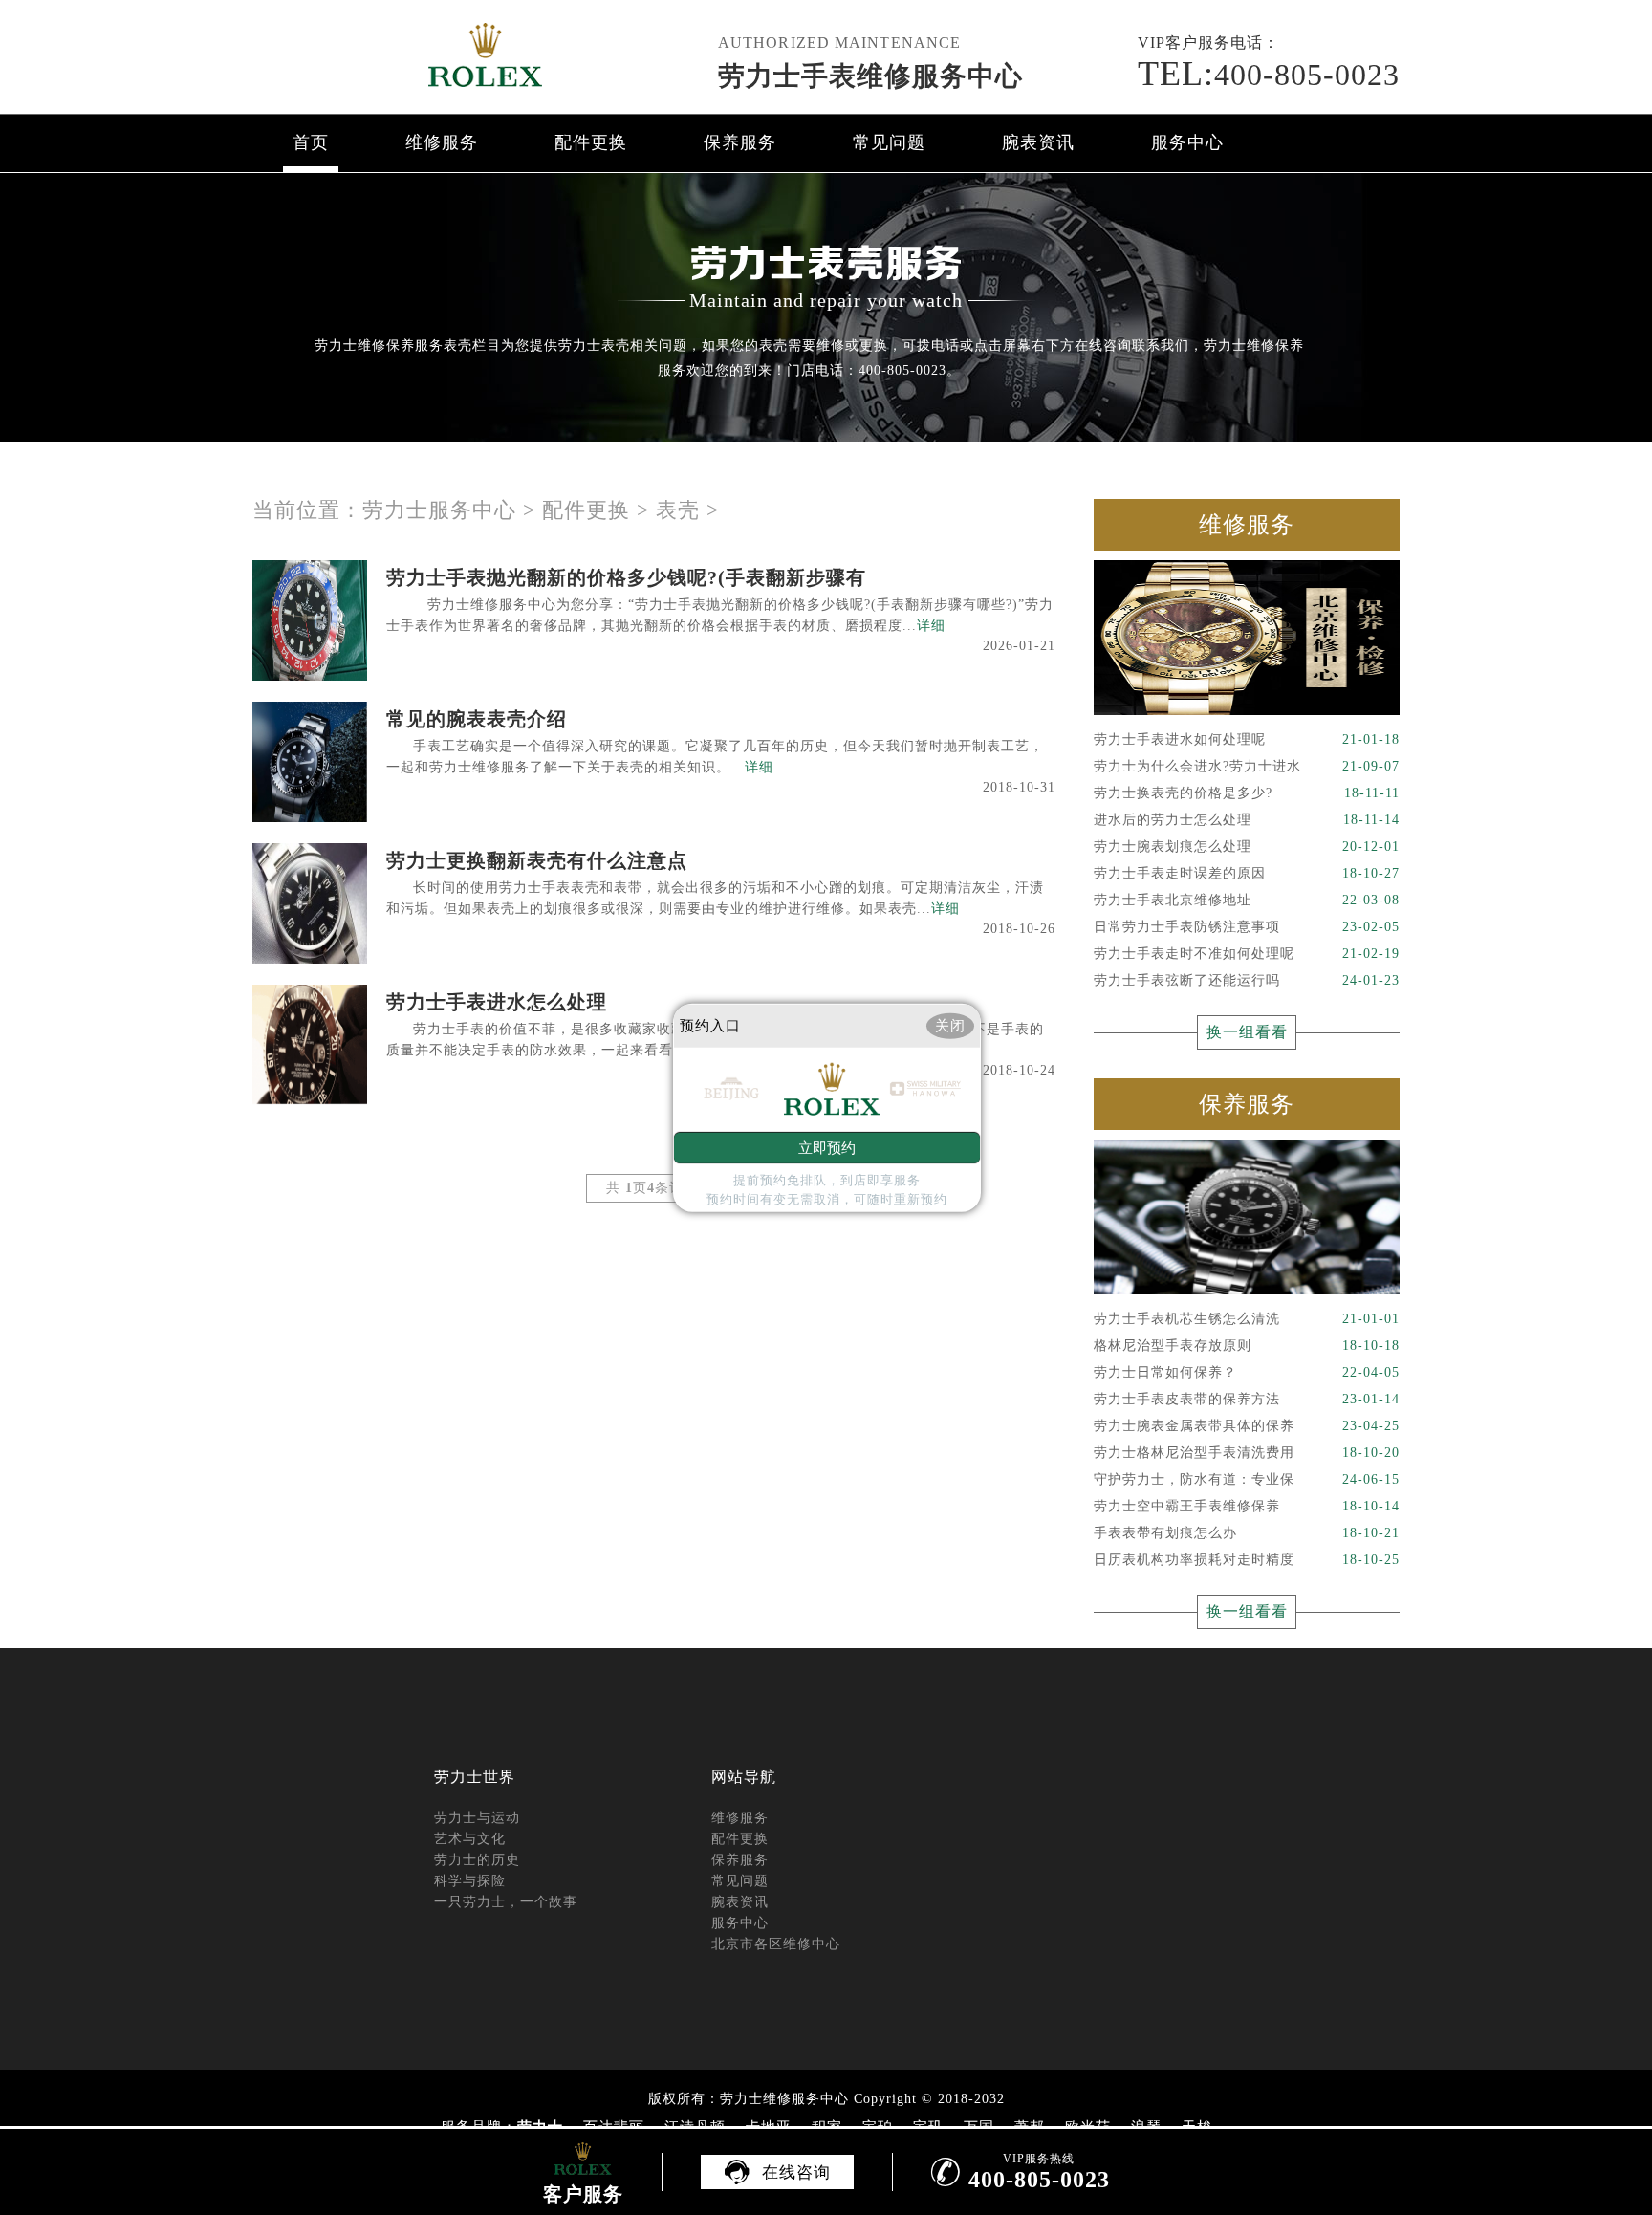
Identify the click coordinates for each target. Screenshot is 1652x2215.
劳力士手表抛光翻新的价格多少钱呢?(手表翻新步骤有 (626, 577)
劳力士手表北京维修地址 (1247, 900)
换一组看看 (1247, 1032)
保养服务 (740, 142)
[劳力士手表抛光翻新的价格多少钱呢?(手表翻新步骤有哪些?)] (310, 620)
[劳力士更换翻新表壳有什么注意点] (310, 903)
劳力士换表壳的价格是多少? (1247, 793)
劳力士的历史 (477, 1860)
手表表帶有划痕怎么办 (1247, 1533)
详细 (931, 626)
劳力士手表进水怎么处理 (497, 1002)
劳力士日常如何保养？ (1247, 1372)
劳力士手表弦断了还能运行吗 (1247, 980)
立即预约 (827, 1148)
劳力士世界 (475, 1777)
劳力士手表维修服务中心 (870, 76)
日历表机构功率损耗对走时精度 (1247, 1560)
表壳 (678, 510)
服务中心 (1187, 142)
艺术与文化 (470, 1839)
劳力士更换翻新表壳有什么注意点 (537, 860)
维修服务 (442, 142)
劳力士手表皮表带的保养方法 (1247, 1399)
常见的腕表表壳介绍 (477, 719)
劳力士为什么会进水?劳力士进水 (1247, 766)
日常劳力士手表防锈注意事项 (1247, 927)
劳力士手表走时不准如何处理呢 (1247, 954)
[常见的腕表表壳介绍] (310, 762)
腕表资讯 (1038, 142)
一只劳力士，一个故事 (506, 1902)
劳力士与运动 (477, 1818)
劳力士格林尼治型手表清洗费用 (1247, 1453)
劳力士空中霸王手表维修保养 (1247, 1506)
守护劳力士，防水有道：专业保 (1247, 1479)
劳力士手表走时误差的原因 (1247, 873)
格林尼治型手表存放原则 (1247, 1346)
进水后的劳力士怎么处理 (1247, 820)
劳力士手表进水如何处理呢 (1247, 739)
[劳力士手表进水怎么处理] (310, 1045)
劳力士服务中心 (439, 510)
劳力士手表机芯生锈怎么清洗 (1247, 1319)
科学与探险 (470, 1881)
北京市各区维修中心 (776, 1944)
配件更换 (591, 142)
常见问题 (889, 142)
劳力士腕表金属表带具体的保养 (1247, 1426)
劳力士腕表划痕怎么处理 (1247, 847)
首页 (311, 142)
